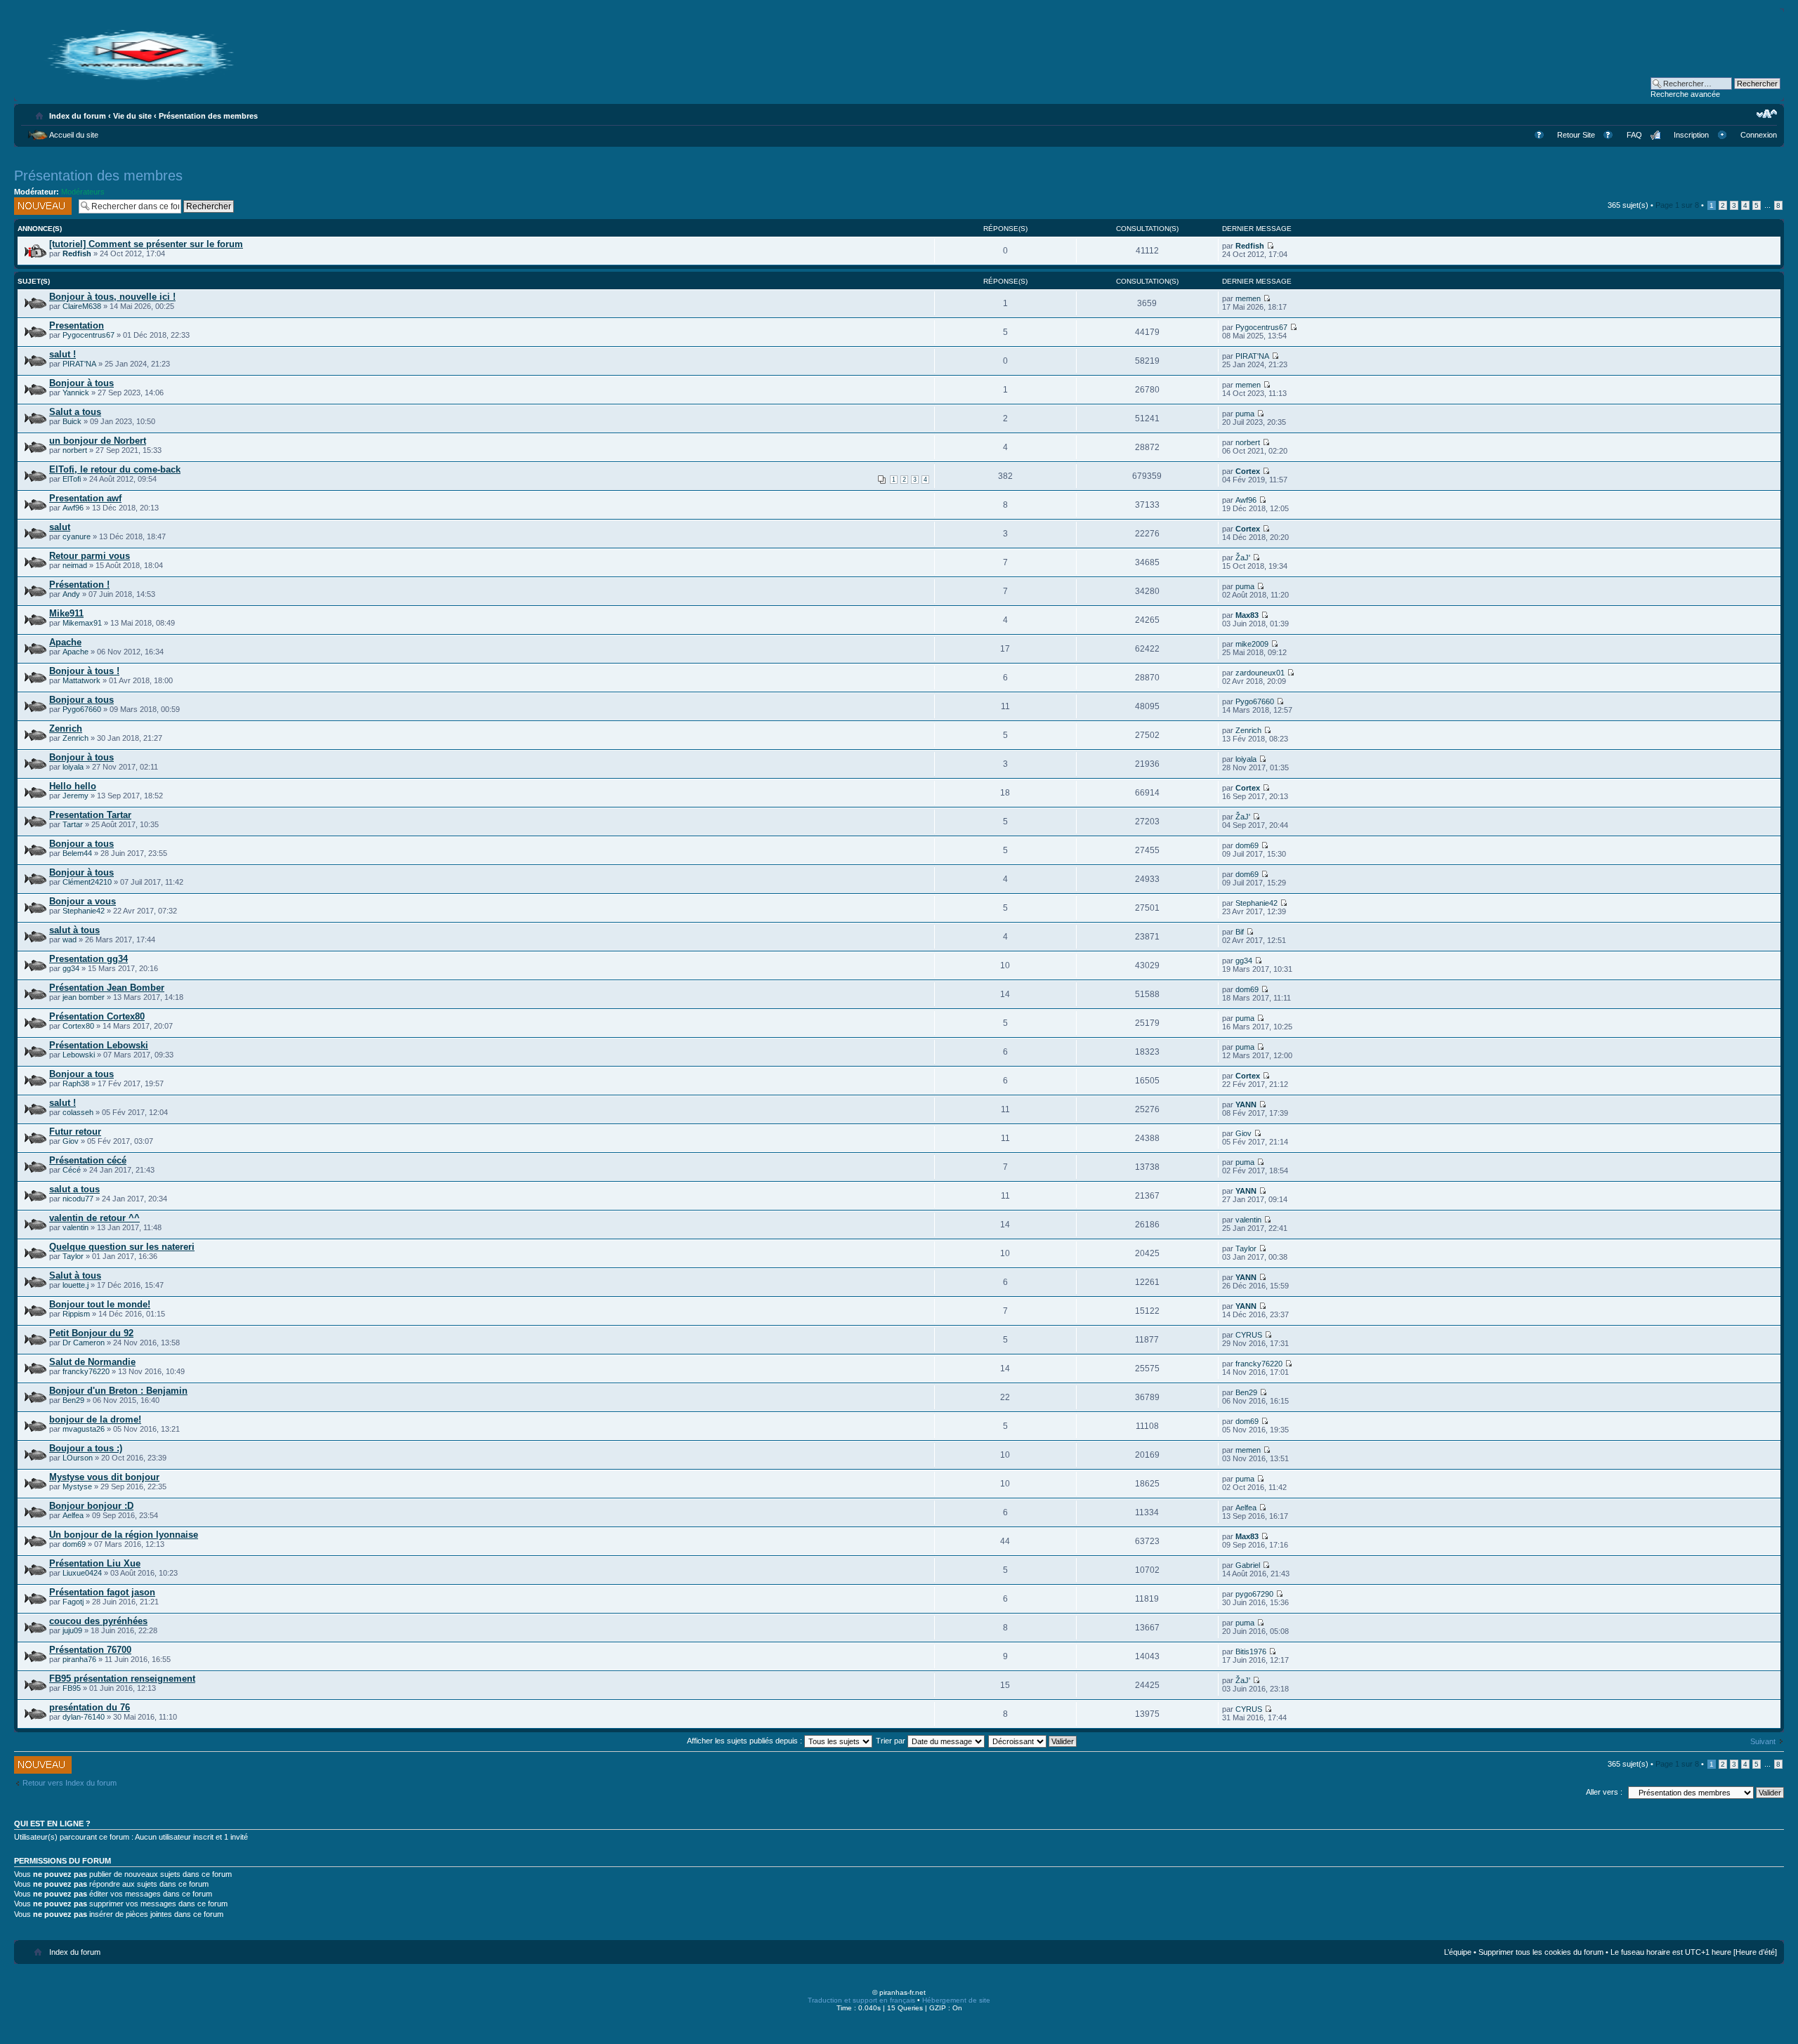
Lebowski (79, 1055)
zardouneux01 (1260, 673)
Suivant (1763, 1741)
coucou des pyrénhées (98, 1621)
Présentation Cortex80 (97, 1016)
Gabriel (1248, 1565)
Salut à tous (75, 1275)
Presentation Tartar (90, 815)
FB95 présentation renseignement (122, 1679)
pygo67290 (1254, 1594)
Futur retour (75, 1132)
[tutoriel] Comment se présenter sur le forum (146, 244)
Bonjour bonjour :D (91, 1506)
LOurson (78, 1458)
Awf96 (73, 508)
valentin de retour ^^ (94, 1218)
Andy (71, 594)
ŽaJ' (1243, 558)
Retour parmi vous (90, 556)
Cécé (72, 1170)
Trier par (892, 1741)
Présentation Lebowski (99, 1045)
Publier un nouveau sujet (38, 206)
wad (70, 939)
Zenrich (66, 728)
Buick (72, 421)
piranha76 (79, 1659)
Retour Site (1576, 135)
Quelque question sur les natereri (122, 1247)
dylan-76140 (84, 1717)
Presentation (77, 325)
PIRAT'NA (79, 364)
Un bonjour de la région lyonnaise (124, 1535)
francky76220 (86, 1371)
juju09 (72, 1630)
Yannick (76, 393)
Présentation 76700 (90, 1650)
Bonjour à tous (81, 383)
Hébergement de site (956, 2000)
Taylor (73, 1256)
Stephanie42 (84, 911)
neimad (75, 565)
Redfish (77, 253)
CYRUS (1249, 1335)
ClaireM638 (82, 306)
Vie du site (132, 116)
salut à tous (74, 930)
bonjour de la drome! (95, 1419)
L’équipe (1458, 1952)
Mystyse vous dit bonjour (104, 1477)
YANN (1246, 1105)
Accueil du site (74, 135)
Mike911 (66, 613)
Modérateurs (83, 192)
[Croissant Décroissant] (1033, 1741)
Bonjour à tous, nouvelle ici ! (112, 297)
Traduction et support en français (861, 2000)
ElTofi (72, 479)
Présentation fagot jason (102, 1592)
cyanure (77, 536)
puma (1245, 414)
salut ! (63, 354)
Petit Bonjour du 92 (91, 1333)
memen (1248, 298)
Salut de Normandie (92, 1362)
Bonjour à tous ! (84, 671)
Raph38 (76, 1083)
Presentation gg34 (88, 959)
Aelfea (73, 1515)
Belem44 (77, 853)
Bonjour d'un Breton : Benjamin (118, 1391)
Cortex (1248, 471)
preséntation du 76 (90, 1707)
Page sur (1677, 205)
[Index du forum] (140, 79)
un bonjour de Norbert (98, 441)
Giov (71, 1141)
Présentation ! (79, 585)
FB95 (72, 1688)
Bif (1240, 932)
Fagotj (73, 1602)
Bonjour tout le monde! (100, 1304)
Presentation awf (85, 498)
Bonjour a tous (81, 700)
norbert (75, 450)
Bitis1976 (1251, 1651)
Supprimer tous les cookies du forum (1541, 1952)
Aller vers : (1604, 1792)
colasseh (78, 1112)
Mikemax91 (82, 623)
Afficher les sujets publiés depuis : (746, 1741)
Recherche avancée (1685, 94)
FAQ (1634, 135)
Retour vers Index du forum (70, 1783)
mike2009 (1252, 644)
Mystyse (77, 1486)
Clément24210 (87, 882)
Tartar (73, 824)
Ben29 (73, 1400)
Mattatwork (81, 680)
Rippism (76, 1314)
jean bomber (84, 997)
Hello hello (73, 786)
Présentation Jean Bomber (107, 988)
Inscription (1691, 135)
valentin (76, 1227)
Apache (65, 642)
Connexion (1759, 135)
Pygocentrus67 (88, 335)
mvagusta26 (84, 1429)
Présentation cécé (88, 1160)
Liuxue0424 (82, 1573)
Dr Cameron (84, 1343)
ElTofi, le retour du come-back (115, 469)
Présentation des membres (208, 116)
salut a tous (74, 1189)
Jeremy (76, 796)
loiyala (73, 767)
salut (60, 527)
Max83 (1247, 615)
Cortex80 (78, 1026)
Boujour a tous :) (86, 1448)
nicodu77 (78, 1199)
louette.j (76, 1285)
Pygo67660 (82, 709)
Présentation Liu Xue (95, 1563)
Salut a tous (75, 412)
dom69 (1247, 845)
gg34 (71, 968)
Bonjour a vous (83, 901)
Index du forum (78, 116)
